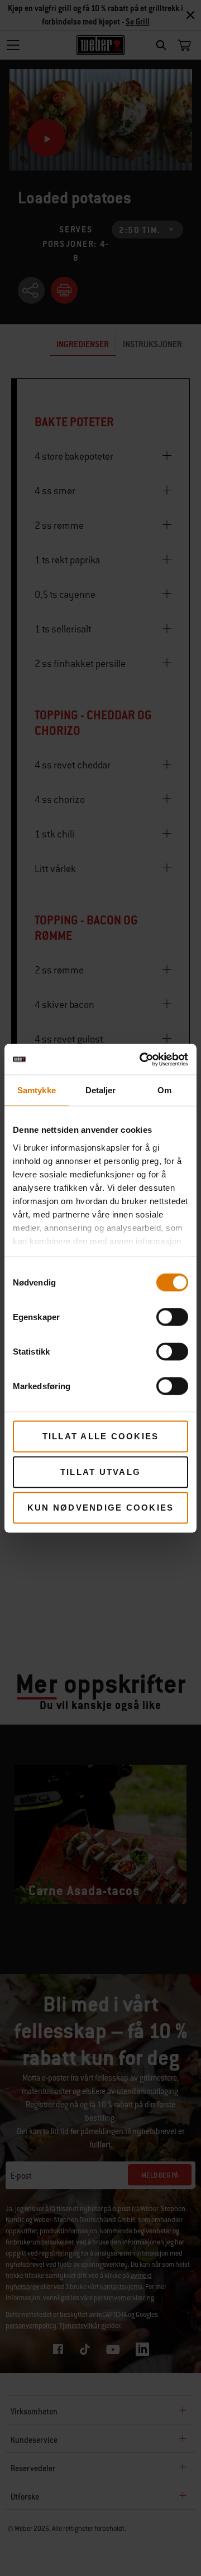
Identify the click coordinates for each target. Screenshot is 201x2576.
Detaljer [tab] (101, 1090)
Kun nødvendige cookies (101, 1508)
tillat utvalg (100, 1472)
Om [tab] (164, 1090)
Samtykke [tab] (37, 1090)
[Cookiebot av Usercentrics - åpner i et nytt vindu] (142, 1059)
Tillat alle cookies (101, 1436)
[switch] (172, 1317)
